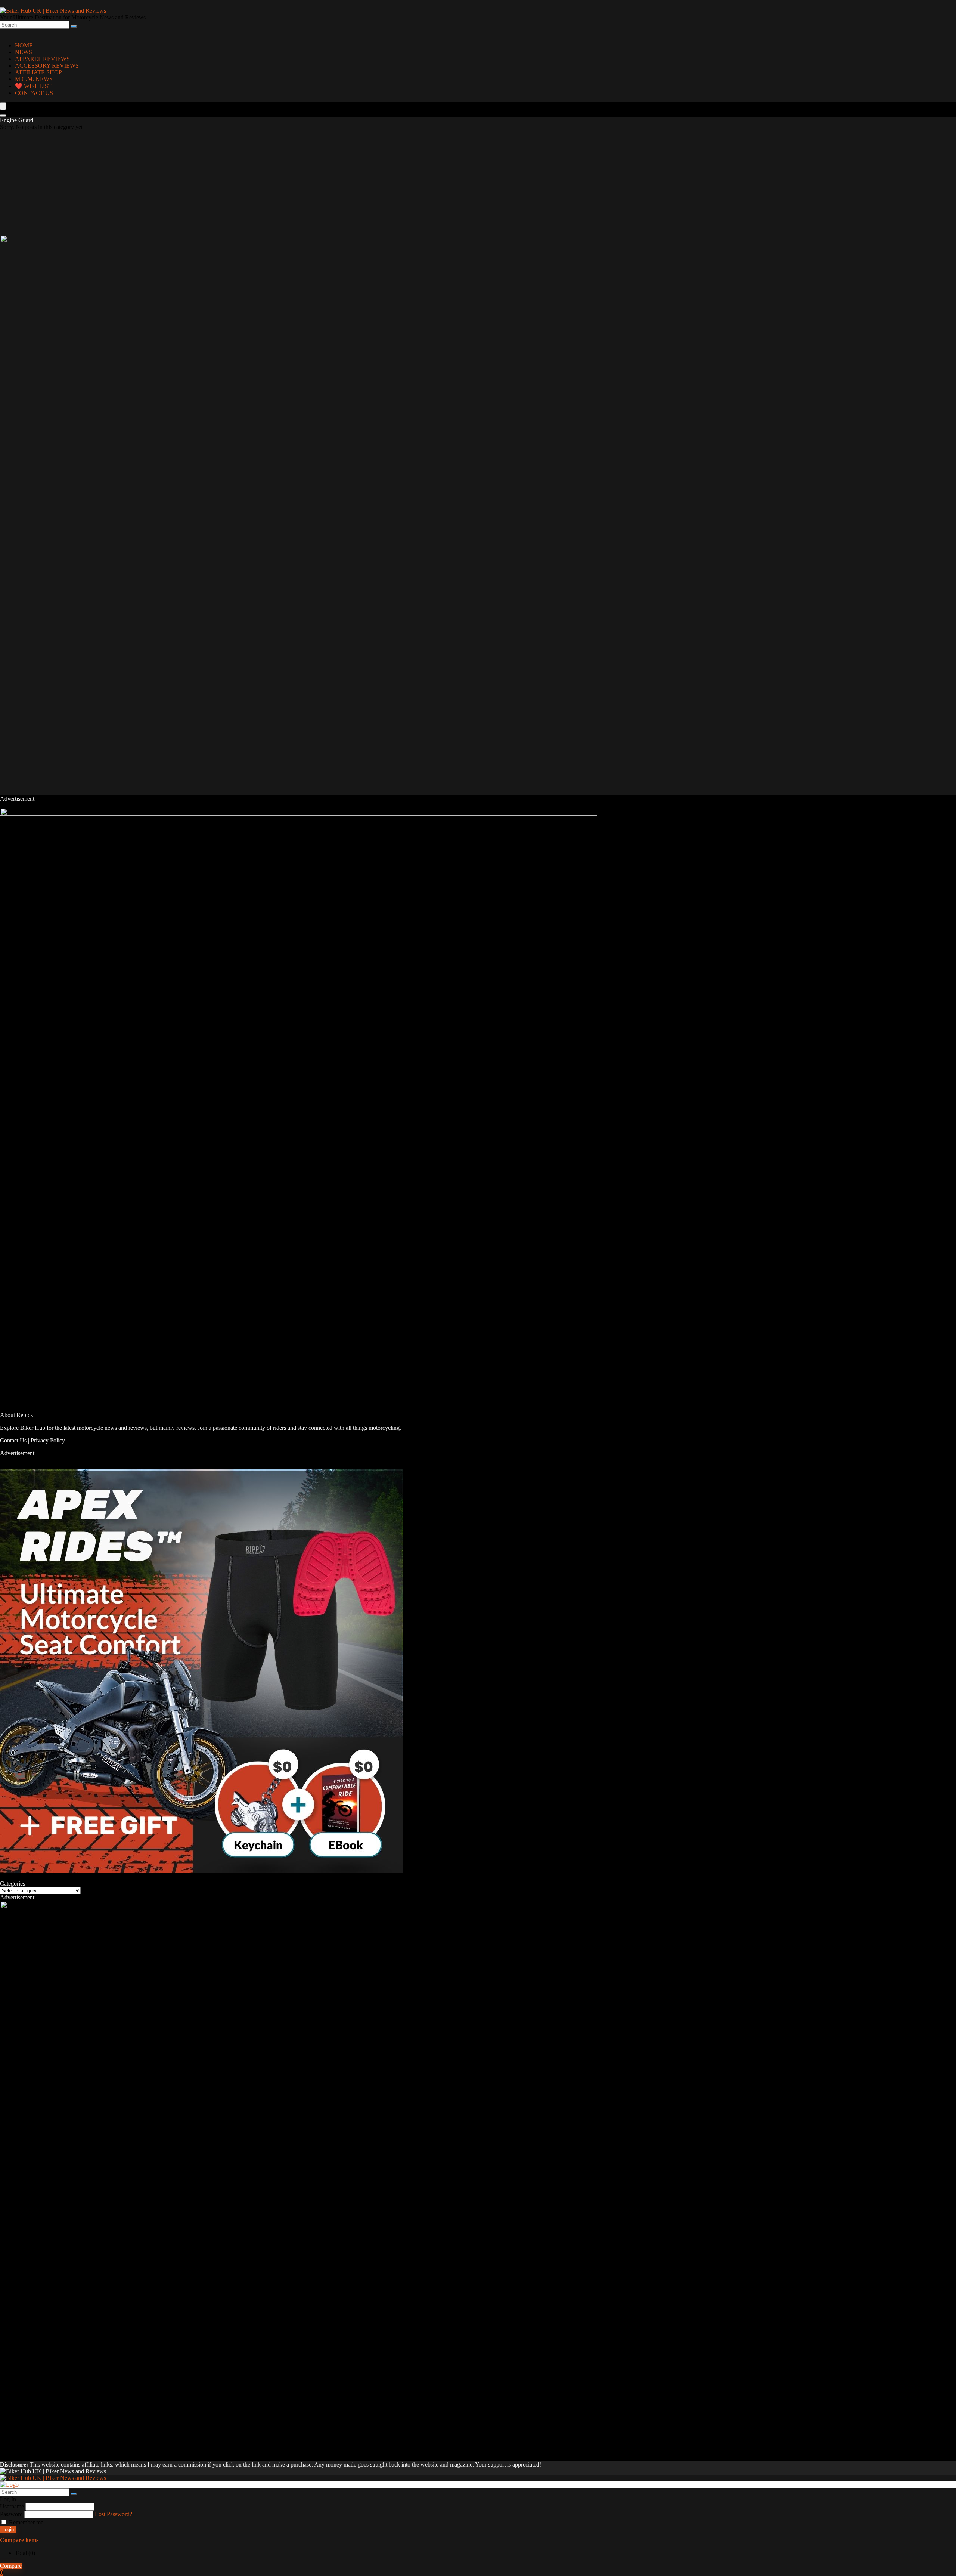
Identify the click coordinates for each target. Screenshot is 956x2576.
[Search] (74, 27)
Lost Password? (114, 2514)
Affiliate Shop (38, 72)
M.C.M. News (34, 79)
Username (12, 2506)
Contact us (34, 93)
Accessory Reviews (47, 66)
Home (24, 45)
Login (8, 2529)
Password (11, 2514)
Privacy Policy (48, 1440)
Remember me (25, 2522)
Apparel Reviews (42, 59)
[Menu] (3, 106)
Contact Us (13, 1440)
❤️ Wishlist (33, 86)
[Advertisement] (224, 183)
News (24, 52)
